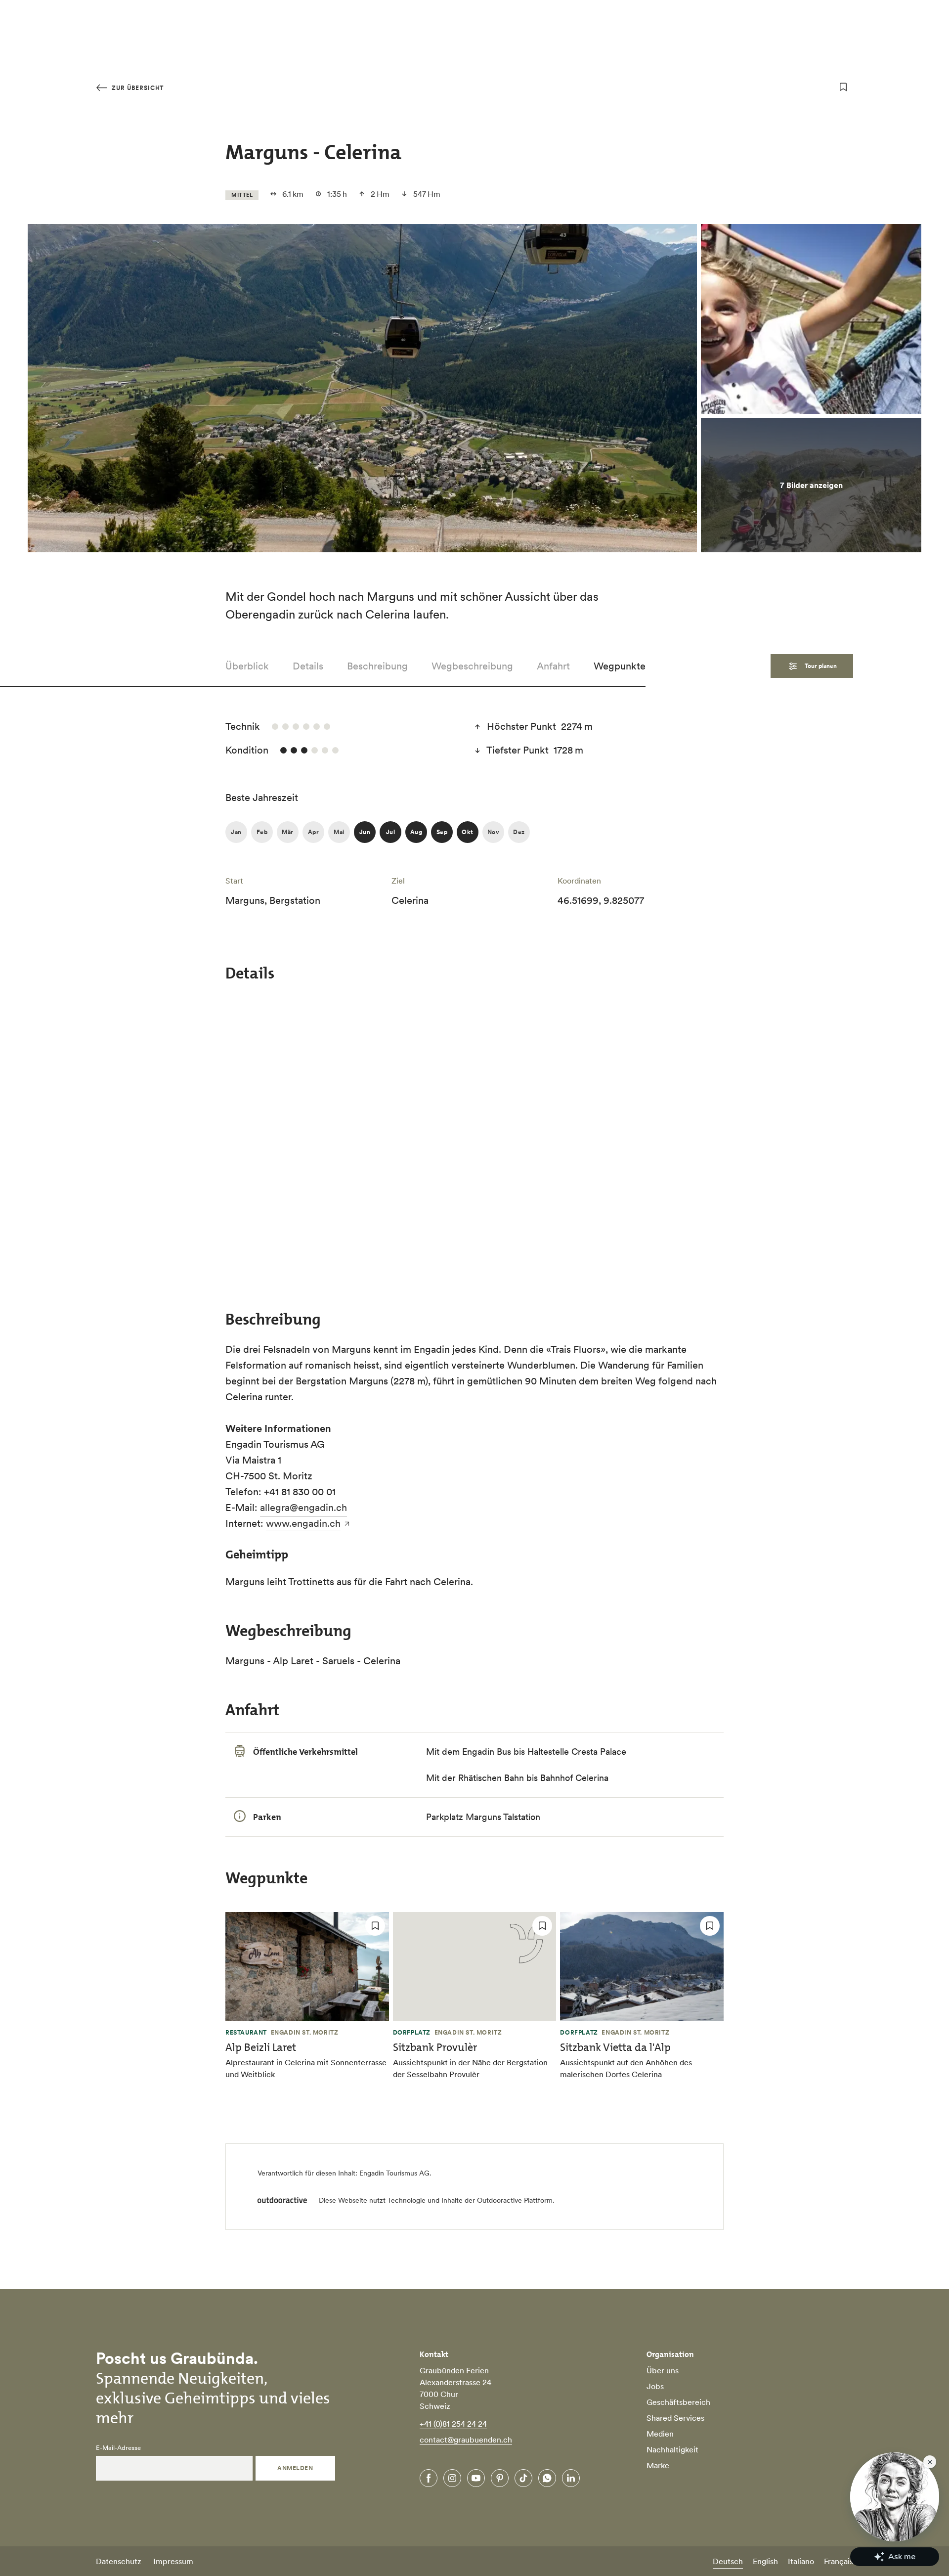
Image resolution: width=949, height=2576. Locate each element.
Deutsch (728, 2561)
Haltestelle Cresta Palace (577, 1752)
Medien (660, 2434)
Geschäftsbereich (678, 2402)
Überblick (247, 666)
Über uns (663, 2370)
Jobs (655, 2386)
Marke (658, 2465)
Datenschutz (119, 2561)
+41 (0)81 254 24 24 (453, 2424)
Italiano (801, 2561)
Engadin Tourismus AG (394, 2173)
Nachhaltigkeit (672, 2449)
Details (308, 666)
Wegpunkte (620, 666)
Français (839, 2561)
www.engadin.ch (303, 1523)
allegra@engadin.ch (303, 1508)
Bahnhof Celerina (574, 1778)
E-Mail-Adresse (118, 2448)
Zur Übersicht (137, 88)
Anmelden (295, 2468)
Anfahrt (553, 666)
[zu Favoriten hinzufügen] (843, 87)
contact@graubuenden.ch (466, 2440)
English (765, 2561)
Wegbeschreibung (472, 666)
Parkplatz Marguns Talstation (483, 1817)
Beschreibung (377, 666)
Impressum (173, 2561)
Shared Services (675, 2418)
